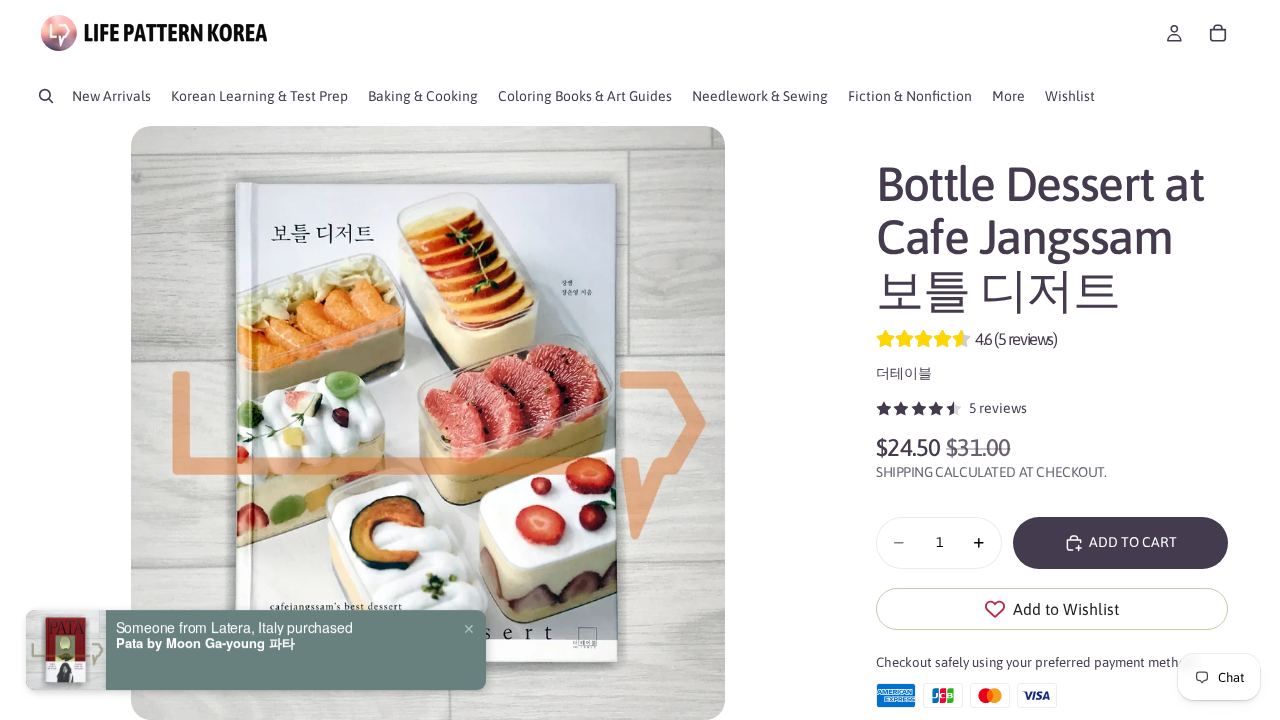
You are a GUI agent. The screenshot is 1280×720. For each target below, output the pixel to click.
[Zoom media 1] (428, 423)
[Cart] (1218, 33)
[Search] (46, 96)
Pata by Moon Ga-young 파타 (205, 643)
